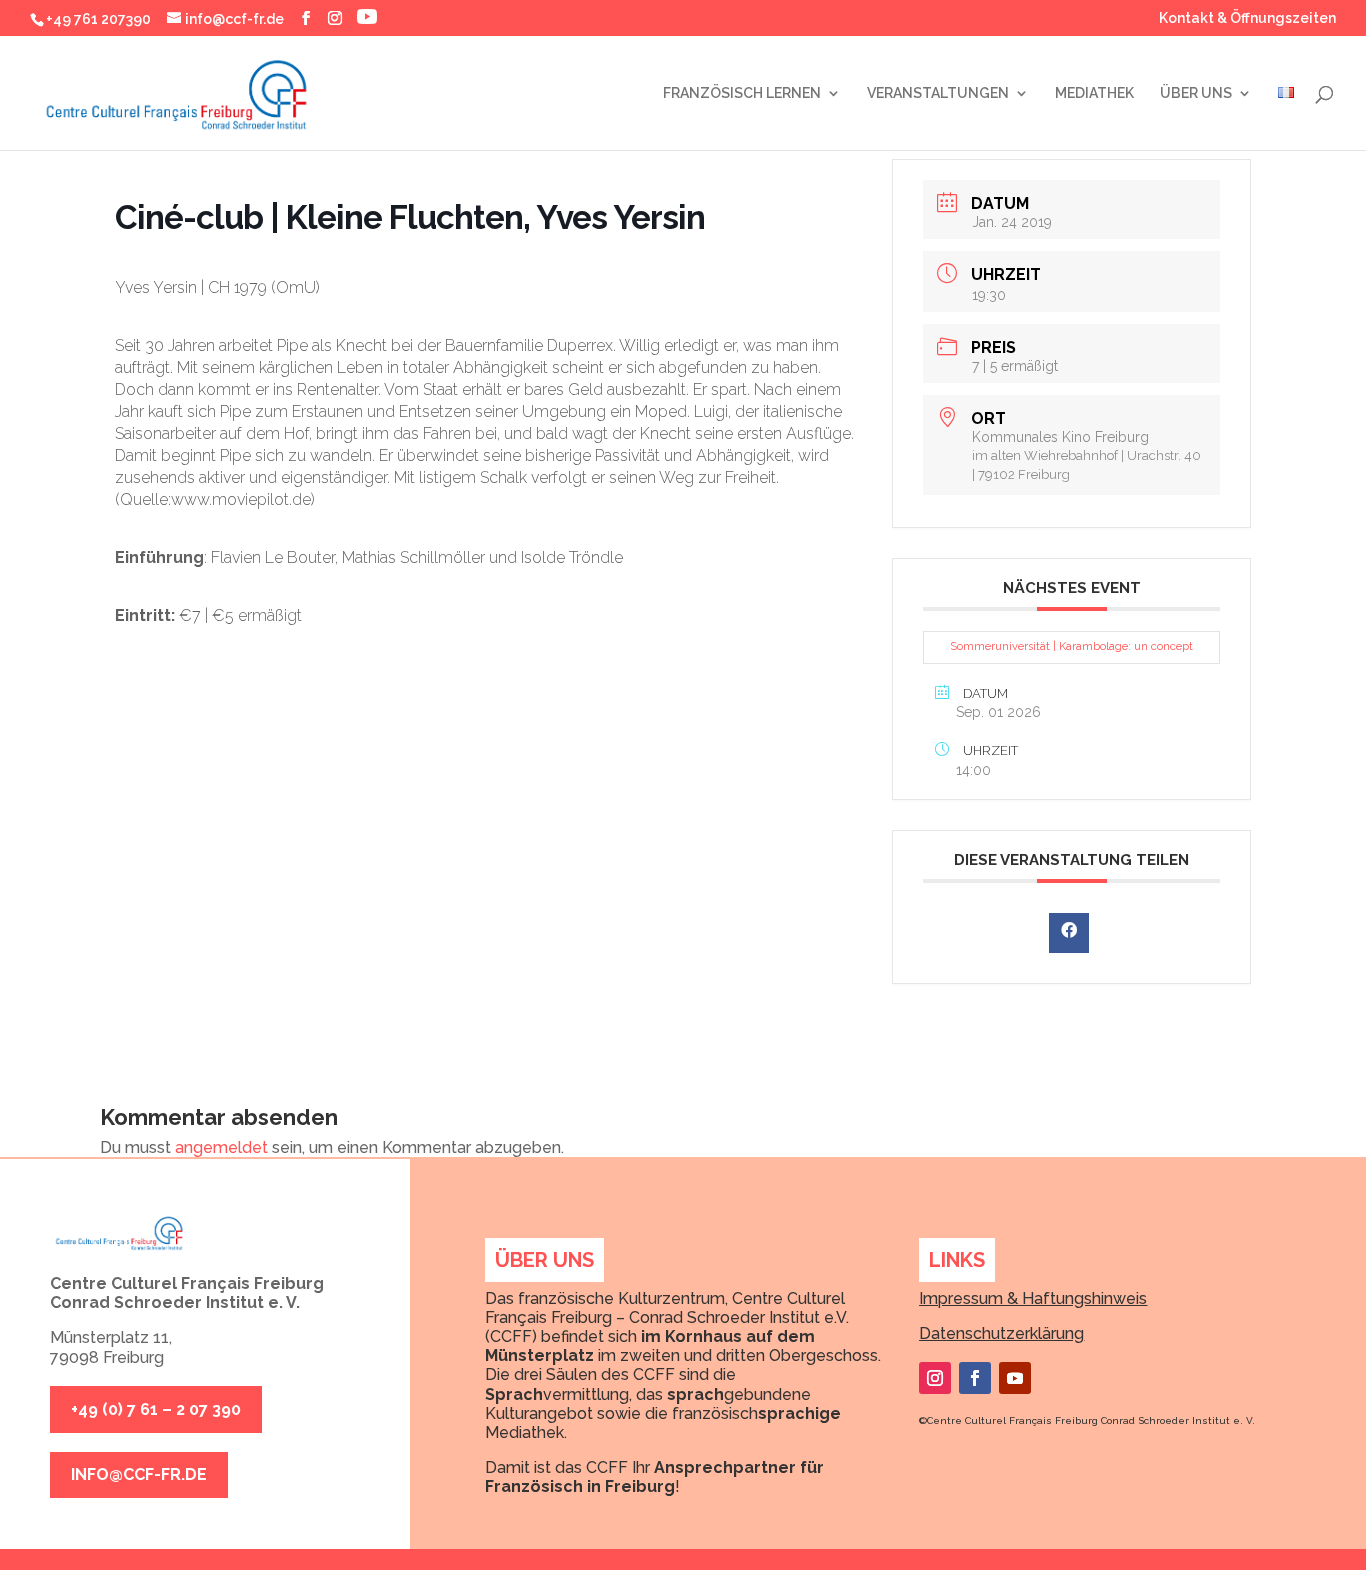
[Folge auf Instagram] (935, 1378)
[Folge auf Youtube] (1015, 1378)
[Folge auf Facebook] (975, 1378)
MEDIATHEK (1094, 93)
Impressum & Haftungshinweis (1033, 1298)
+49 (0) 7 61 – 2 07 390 (156, 1409)
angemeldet (221, 1147)
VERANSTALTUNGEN (938, 93)
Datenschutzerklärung (1001, 1333)
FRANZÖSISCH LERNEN (742, 93)
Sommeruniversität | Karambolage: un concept (1071, 646)
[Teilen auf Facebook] (1069, 933)
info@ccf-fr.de (139, 1474)
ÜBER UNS (1196, 93)
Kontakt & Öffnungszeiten (1247, 18)
